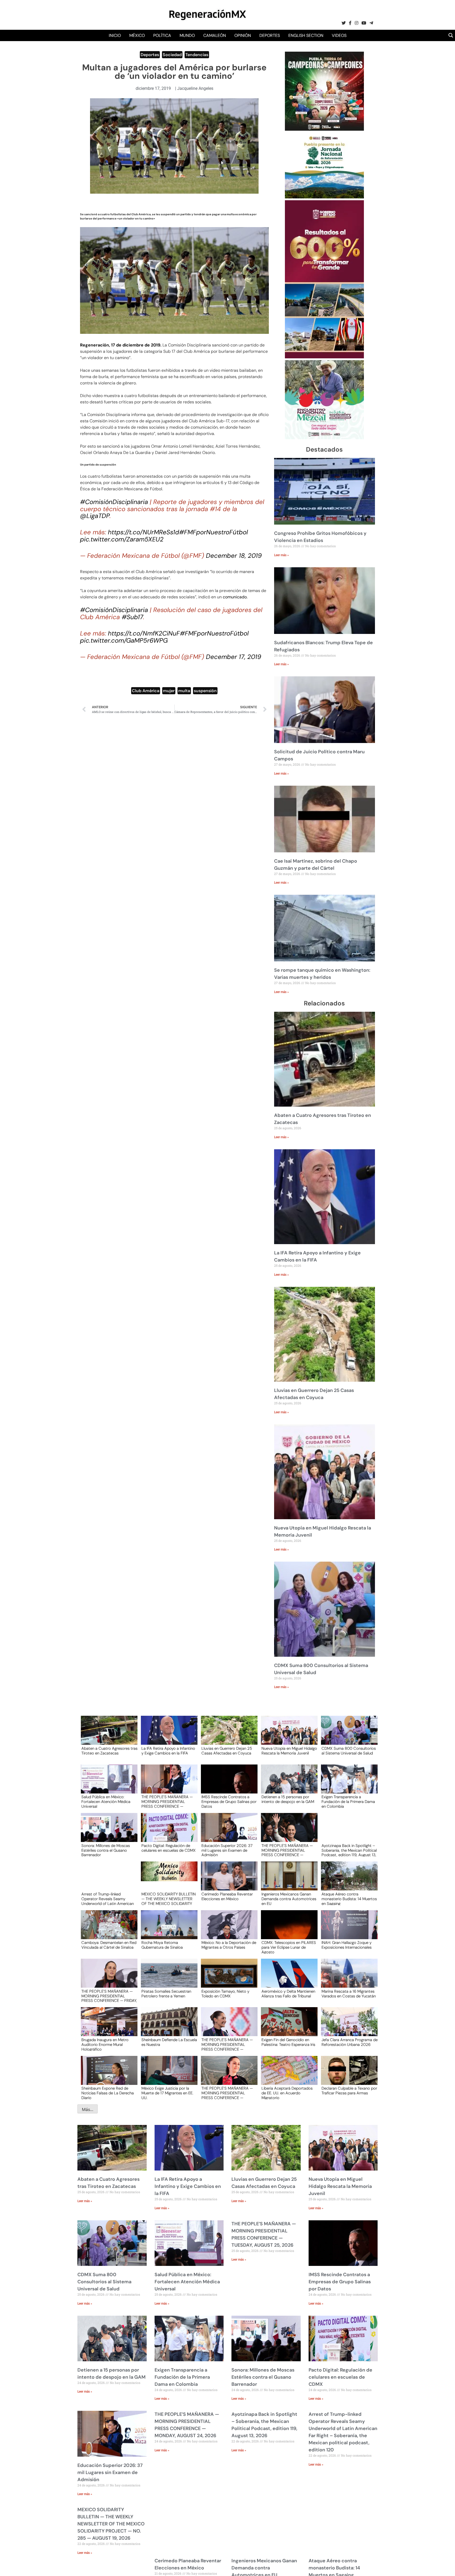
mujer (169, 691)
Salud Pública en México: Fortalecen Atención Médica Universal (106, 1801)
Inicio (115, 35)
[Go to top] (445, 2566)
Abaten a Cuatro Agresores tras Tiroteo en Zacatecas (109, 1751)
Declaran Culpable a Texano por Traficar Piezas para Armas (349, 2091)
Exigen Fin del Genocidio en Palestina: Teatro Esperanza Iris (288, 2042)
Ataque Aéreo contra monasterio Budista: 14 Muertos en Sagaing (349, 1899)
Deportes (270, 35)
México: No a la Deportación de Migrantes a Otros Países (229, 1945)
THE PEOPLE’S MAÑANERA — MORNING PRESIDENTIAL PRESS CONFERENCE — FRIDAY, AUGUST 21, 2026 (109, 1996)
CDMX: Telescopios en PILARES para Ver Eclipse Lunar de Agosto (289, 1947)
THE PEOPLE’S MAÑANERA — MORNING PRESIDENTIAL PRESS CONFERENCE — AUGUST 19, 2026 (227, 2093)
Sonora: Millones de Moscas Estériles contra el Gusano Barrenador (106, 1850)
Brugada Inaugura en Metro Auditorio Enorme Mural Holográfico (105, 2044)
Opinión (243, 35)
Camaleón (215, 35)
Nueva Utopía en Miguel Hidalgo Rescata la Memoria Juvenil (289, 1751)
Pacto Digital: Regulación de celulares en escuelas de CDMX (169, 1848)
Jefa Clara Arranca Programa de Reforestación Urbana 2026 (350, 2042)
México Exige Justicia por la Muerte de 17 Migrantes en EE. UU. (167, 2093)
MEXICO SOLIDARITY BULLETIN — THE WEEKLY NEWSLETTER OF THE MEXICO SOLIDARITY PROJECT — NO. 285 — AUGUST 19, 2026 (169, 1899)
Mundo (187, 35)
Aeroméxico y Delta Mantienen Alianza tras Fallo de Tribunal (288, 1994)
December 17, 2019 (234, 657)
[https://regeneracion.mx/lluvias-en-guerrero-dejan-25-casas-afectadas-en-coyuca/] (227, 1735)
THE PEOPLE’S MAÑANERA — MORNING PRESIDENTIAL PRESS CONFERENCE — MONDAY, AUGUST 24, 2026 (287, 1850)
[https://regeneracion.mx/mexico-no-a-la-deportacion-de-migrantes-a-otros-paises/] (227, 1930)
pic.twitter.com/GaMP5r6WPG (124, 640)
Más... (88, 2109)
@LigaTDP (95, 516)
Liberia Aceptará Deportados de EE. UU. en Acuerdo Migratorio (287, 2093)
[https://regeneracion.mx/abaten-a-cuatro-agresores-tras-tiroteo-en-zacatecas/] (107, 1735)
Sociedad (172, 55)
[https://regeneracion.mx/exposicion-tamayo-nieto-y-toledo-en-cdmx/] (227, 1978)
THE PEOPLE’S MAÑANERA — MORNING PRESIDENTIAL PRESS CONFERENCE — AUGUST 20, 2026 (227, 2044)
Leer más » (281, 555)
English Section (306, 35)
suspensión (205, 691)
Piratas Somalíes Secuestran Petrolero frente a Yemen (166, 1994)
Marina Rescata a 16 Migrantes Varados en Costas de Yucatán (349, 1994)
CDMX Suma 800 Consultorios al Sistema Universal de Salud (349, 1751)
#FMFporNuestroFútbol (213, 532)
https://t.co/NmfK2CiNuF (144, 633)
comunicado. (235, 597)
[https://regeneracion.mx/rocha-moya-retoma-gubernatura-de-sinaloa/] (167, 1930)
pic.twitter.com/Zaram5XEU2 (122, 539)
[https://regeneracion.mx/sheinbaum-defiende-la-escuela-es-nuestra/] (167, 2027)
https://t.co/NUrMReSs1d (144, 532)
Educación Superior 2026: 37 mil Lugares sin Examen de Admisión (227, 1850)
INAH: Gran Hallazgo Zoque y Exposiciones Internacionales (347, 1945)
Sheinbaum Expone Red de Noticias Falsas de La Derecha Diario (108, 2093)
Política (162, 35)
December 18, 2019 (234, 556)
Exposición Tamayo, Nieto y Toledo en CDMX (225, 1994)
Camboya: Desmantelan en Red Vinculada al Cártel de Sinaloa (109, 1945)
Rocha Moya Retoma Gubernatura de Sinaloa (162, 1945)
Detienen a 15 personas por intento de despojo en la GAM (288, 1800)
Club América (146, 691)
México (137, 35)
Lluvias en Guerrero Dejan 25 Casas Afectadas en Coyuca (227, 1751)
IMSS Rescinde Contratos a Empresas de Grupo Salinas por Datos (229, 1801)
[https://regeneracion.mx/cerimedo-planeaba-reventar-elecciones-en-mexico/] (227, 1881)
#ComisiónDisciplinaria (114, 502)
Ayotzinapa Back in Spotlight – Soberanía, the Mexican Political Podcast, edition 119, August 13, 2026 (349, 1850)
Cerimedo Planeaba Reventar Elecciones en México (227, 1897)
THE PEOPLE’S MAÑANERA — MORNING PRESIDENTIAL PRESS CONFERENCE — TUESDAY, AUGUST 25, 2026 (167, 1801)
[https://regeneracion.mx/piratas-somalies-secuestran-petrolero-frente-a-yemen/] (167, 1978)
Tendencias (197, 55)
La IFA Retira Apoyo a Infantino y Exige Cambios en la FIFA (168, 1751)
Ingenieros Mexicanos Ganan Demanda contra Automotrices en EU (289, 1899)
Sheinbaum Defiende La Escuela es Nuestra (169, 2042)
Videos (339, 35)
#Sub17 (132, 617)
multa (184, 691)
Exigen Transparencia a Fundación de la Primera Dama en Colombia (348, 1801)
